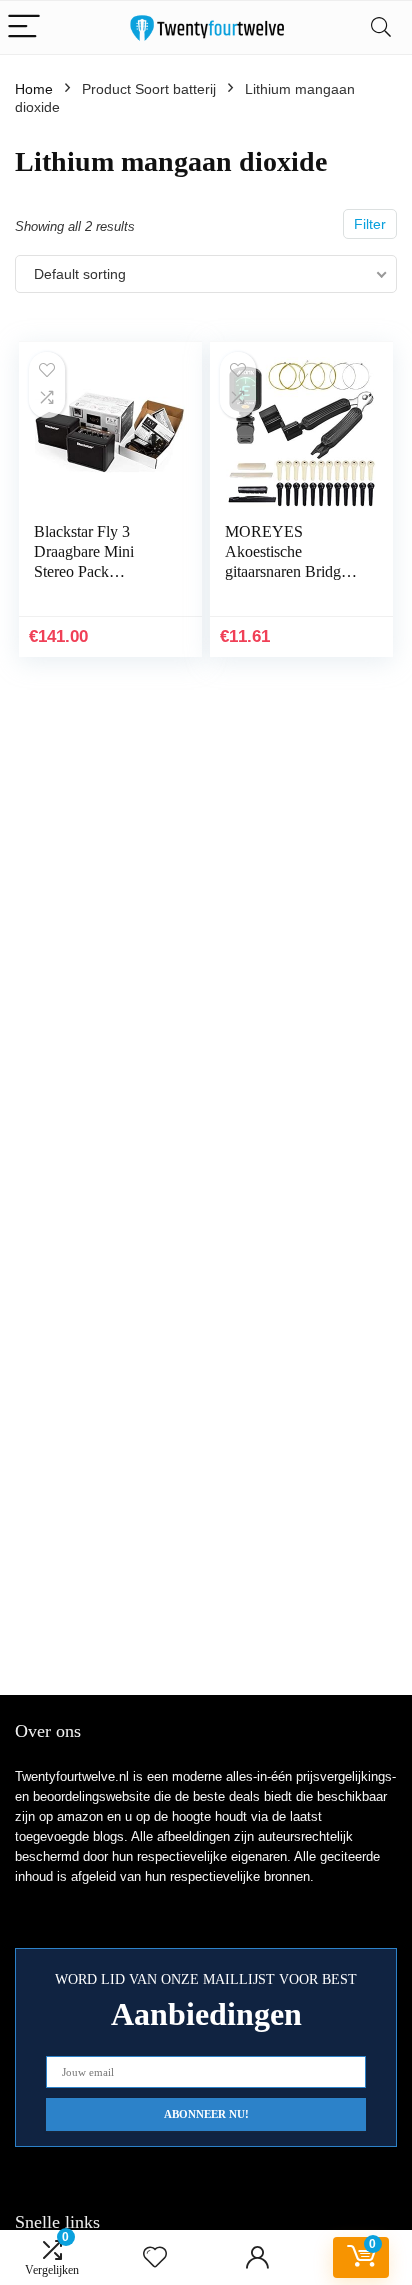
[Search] (381, 27)
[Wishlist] (155, 2257)
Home (34, 89)
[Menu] (24, 27)
